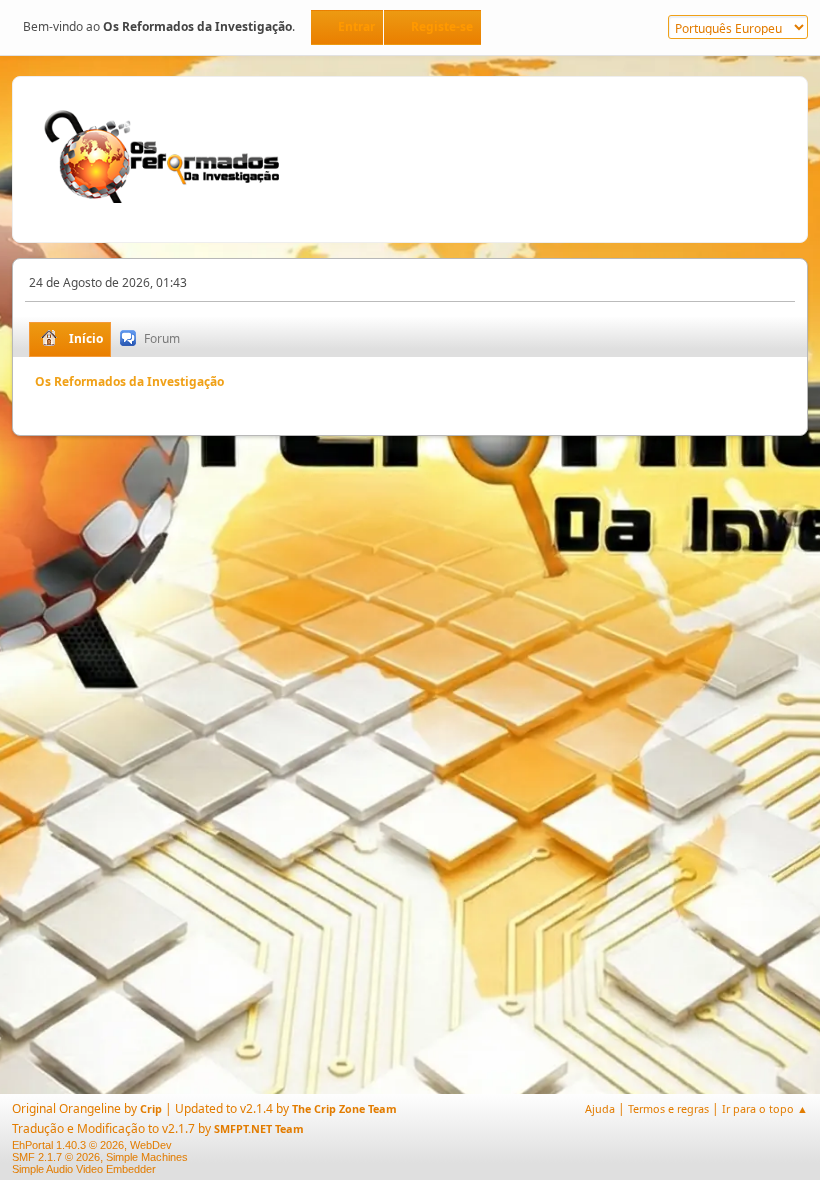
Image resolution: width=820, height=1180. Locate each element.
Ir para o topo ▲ (765, 1108)
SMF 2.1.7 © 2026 (56, 1157)
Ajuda (600, 1108)
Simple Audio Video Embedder (84, 1169)
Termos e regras (668, 1108)
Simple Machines (147, 1157)
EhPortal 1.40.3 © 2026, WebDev (92, 1145)
